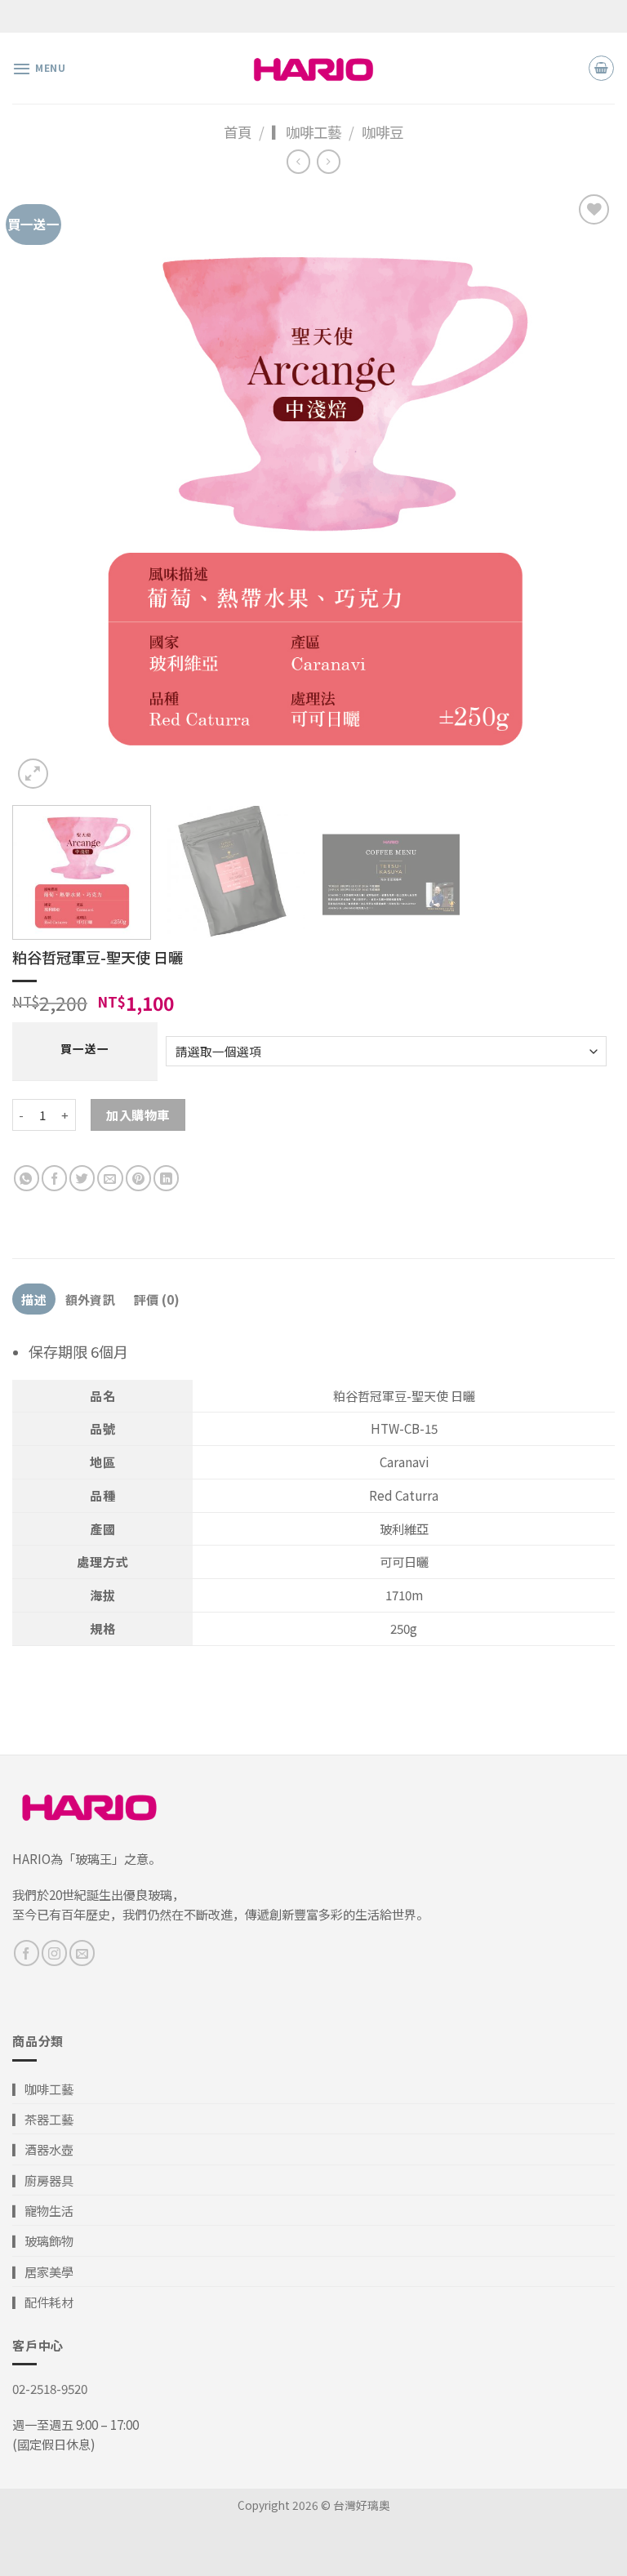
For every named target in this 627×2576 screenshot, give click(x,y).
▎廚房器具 (43, 2180)
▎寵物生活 (43, 2210)
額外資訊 (90, 1299)
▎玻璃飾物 (43, 2240)
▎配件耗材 (43, 2302)
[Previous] (45, 492)
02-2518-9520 (50, 2388)
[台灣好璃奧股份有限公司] (313, 68)
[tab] (34, 1299)
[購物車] (601, 68)
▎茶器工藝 (43, 2119)
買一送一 (84, 1048)
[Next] (582, 492)
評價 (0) (157, 1299)
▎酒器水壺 (43, 2149)
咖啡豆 (382, 132)
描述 (34, 1299)
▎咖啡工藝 (307, 132)
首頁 (238, 132)
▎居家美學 (43, 2271)
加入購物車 (138, 1114)
